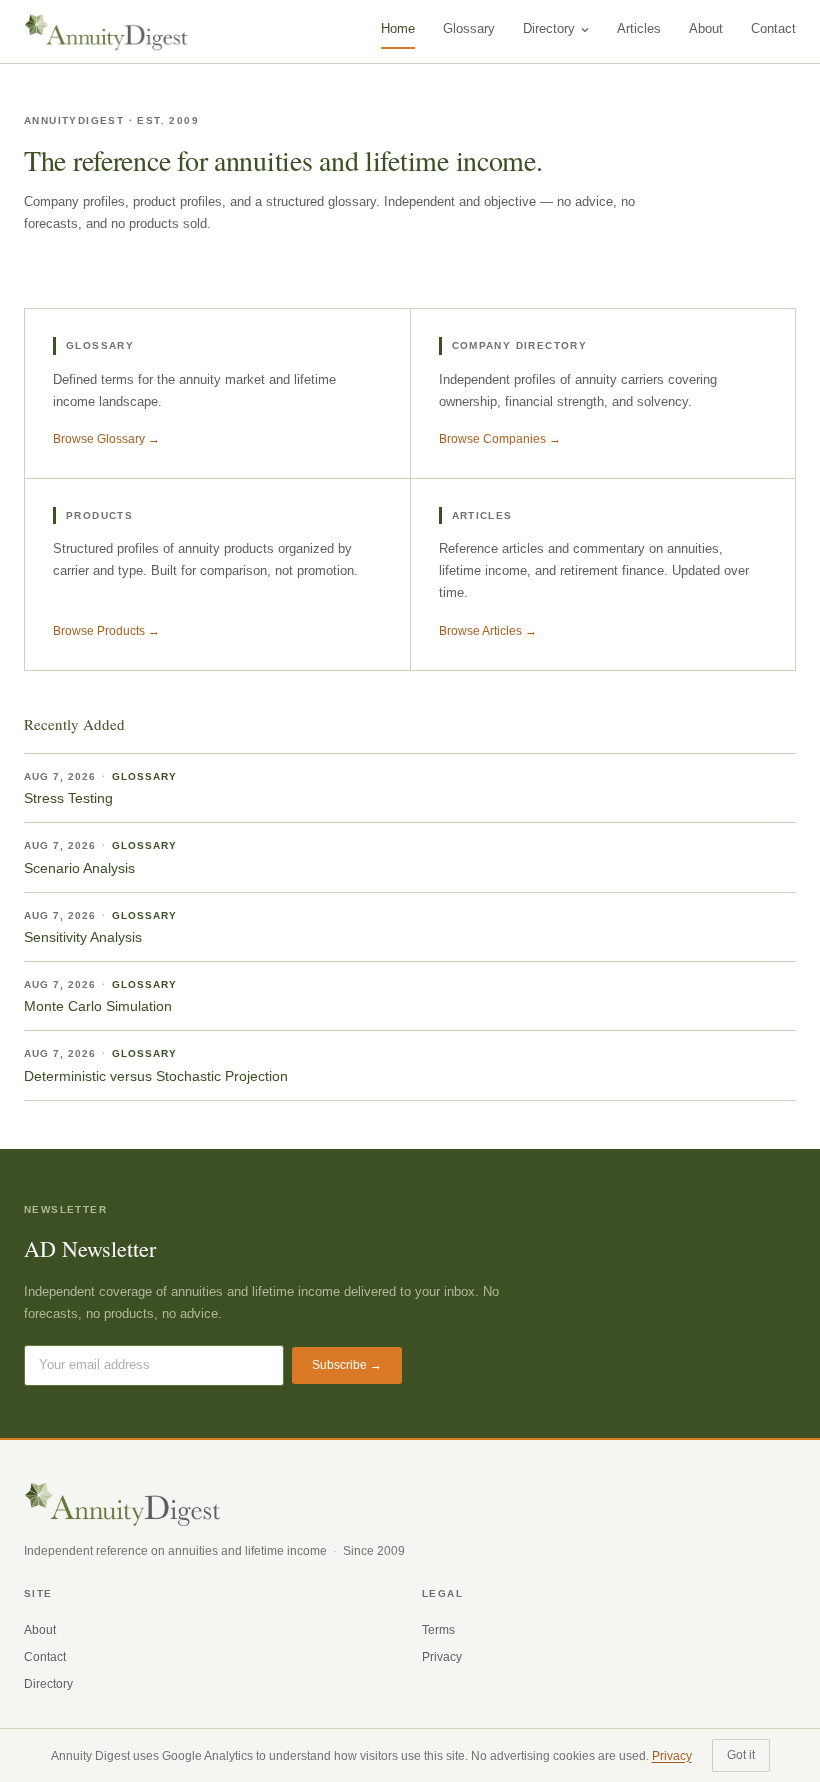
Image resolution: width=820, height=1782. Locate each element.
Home (398, 28)
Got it (741, 1755)
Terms (438, 1630)
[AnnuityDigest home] (106, 32)
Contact (773, 28)
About (706, 28)
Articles (639, 28)
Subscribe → (347, 1365)
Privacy (442, 1657)
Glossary (469, 28)
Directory (549, 28)
